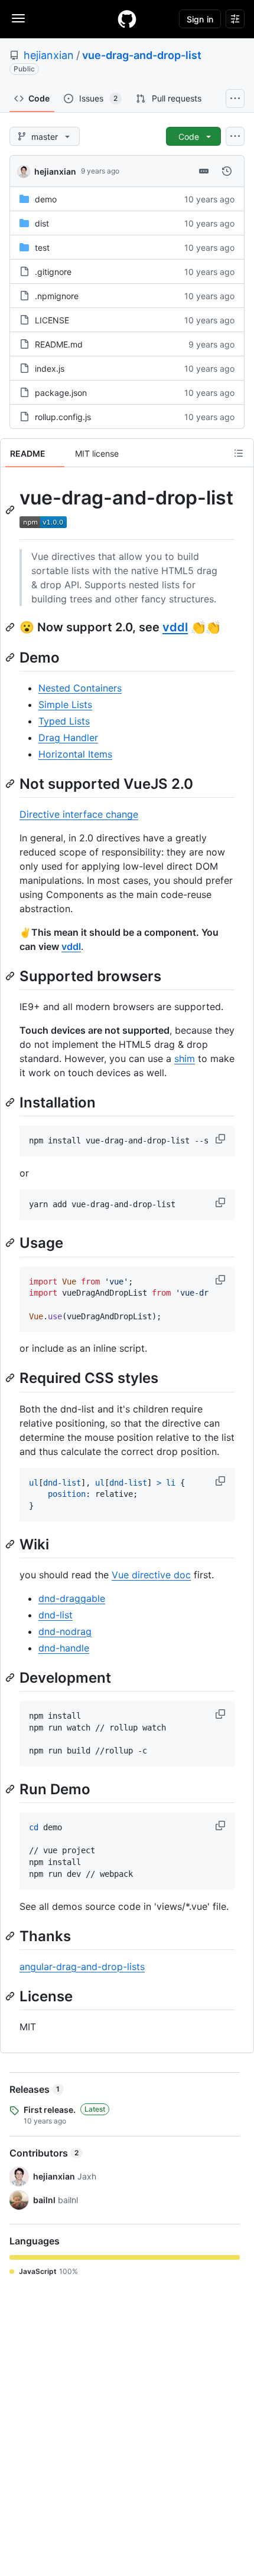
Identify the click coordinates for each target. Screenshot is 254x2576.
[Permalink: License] (11, 1996)
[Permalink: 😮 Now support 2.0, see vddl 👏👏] (11, 627)
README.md (59, 344)
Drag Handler (68, 738)
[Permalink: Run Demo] (11, 1789)
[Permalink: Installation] (11, 1102)
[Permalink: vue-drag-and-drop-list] (11, 510)
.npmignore (57, 296)
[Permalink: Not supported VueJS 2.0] (11, 784)
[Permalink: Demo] (11, 657)
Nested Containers (80, 688)
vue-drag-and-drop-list (142, 55)
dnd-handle (64, 1648)
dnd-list (56, 1615)
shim (185, 1058)
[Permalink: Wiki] (11, 1544)
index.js (50, 368)
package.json (61, 393)
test (42, 248)
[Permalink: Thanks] (11, 1936)
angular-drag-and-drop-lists (82, 1967)
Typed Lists (64, 721)
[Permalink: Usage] (11, 1243)
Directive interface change (79, 814)
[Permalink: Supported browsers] (11, 976)
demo (46, 199)
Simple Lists (65, 704)
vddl (175, 627)
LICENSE (52, 320)
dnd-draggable (72, 1598)
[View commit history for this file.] (227, 171)
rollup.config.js (63, 417)
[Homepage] (127, 19)
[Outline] (239, 453)
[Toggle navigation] (18, 18)
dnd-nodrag (65, 1631)
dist (42, 223)
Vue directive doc (151, 1575)
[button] (222, 1139)
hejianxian (49, 55)
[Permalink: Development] (11, 1677)
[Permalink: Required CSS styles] (11, 1378)
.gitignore (53, 272)
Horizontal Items (75, 754)
